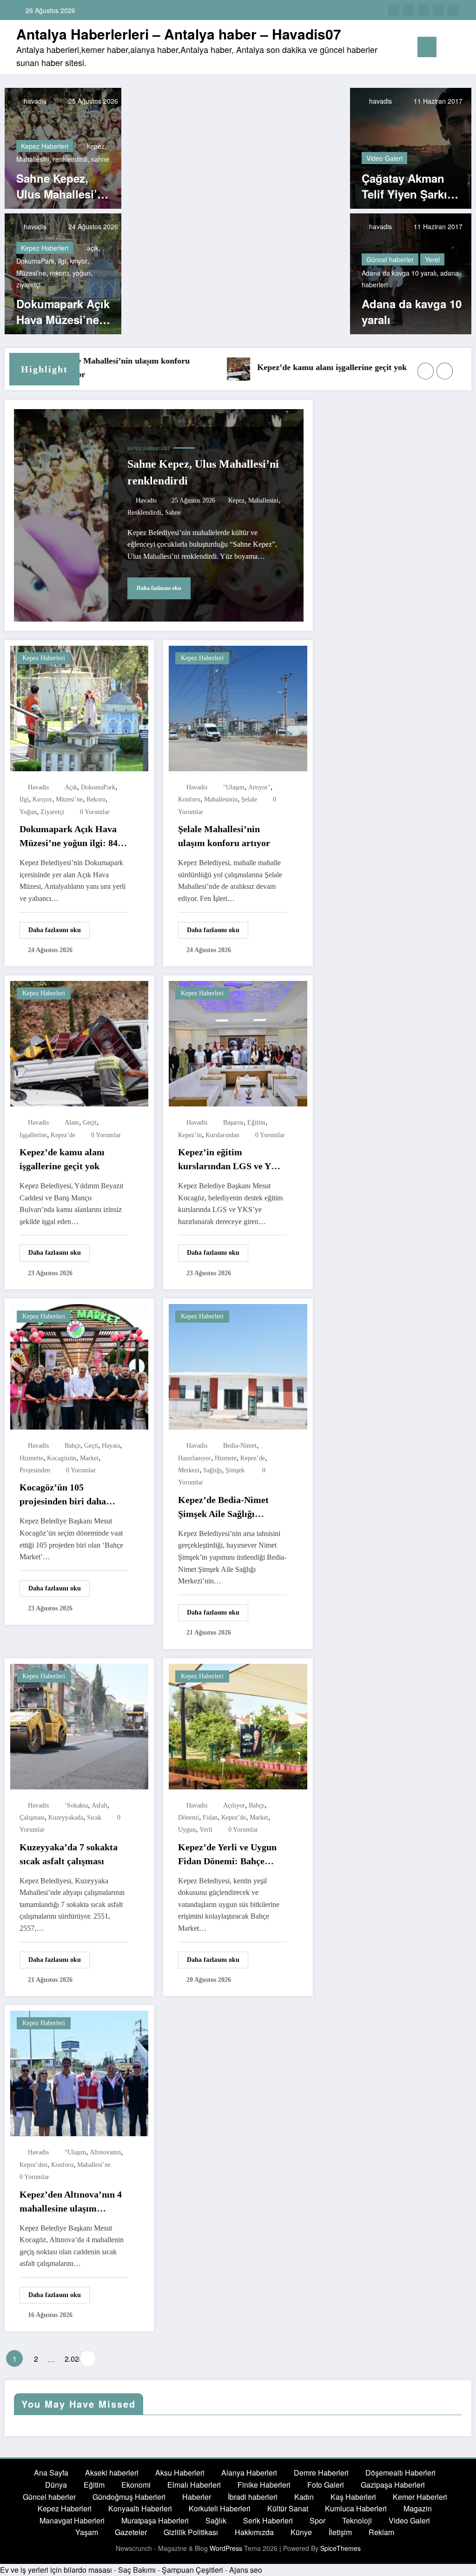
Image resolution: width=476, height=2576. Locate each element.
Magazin (418, 2508)
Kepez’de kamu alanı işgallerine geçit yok (288, 367)
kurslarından (222, 1135)
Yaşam (87, 2532)
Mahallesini (33, 159)
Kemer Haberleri (420, 2497)
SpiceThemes (340, 2548)
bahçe (73, 1446)
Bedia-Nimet (240, 1446)
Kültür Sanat (288, 2508)
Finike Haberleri (264, 2485)
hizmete (226, 1458)
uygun (187, 1830)
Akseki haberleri (112, 2473)
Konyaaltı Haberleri (140, 2508)
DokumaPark (35, 261)
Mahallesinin (221, 799)
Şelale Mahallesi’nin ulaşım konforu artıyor (81, 368)
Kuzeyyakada (66, 1818)
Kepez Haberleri (45, 146)
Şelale (249, 799)
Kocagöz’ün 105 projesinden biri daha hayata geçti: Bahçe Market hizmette (63, 1495)
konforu (189, 799)
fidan (210, 1818)
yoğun (82, 273)
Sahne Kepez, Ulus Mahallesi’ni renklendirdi (62, 186)
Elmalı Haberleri (194, 2485)
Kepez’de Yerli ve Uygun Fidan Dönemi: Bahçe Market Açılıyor (227, 1855)
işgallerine (33, 1135)
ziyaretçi (28, 285)
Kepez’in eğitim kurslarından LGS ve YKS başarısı (231, 1160)
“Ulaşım (234, 787)
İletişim (340, 2532)
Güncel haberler (390, 259)
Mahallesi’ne (94, 2165)
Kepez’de (63, 1135)
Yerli (206, 1830)
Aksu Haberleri (180, 2473)
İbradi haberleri (253, 2497)
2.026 (70, 2359)
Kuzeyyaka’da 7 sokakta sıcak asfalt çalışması (69, 1854)
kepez (96, 146)
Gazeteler (131, 2532)
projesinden (35, 1470)
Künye (301, 2532)
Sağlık (216, 2520)
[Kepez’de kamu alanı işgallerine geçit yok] (79, 1043)
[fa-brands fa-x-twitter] (409, 10)
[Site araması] (448, 49)
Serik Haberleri (268, 2520)
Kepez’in (190, 1135)
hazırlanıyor (195, 1458)
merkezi (189, 1470)
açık (93, 248)
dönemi (188, 1818)
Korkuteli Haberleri (220, 2508)
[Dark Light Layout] (463, 47)
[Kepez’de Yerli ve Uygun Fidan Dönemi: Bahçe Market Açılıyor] (238, 1725)
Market (89, 1458)
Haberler (197, 2497)
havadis (34, 101)
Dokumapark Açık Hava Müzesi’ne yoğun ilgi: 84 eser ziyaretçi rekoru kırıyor (63, 312)
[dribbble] (423, 10)
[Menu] (427, 47)
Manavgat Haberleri (72, 2520)
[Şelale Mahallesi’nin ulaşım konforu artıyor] (238, 707)
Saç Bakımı (137, 2570)
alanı (72, 1122)
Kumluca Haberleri (356, 2508)
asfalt (99, 1805)
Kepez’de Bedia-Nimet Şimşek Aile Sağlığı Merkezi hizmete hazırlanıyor (223, 1508)
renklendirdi (70, 159)
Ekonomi (136, 2485)
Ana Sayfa (51, 2473)
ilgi (62, 261)
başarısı (233, 1122)
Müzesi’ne (31, 273)
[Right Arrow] (445, 371)
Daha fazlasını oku (159, 588)
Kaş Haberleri (353, 2497)
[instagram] (438, 10)
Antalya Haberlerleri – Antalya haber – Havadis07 (179, 34)
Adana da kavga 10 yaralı (399, 273)
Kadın (304, 2497)
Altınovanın (105, 2152)
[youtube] (453, 10)
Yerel (432, 259)
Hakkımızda (254, 2532)
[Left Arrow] (426, 371)
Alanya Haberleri (249, 2473)
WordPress (226, 2548)
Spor (317, 2520)
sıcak (94, 1818)
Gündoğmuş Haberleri (129, 2497)
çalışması (32, 1818)
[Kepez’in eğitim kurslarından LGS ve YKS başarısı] (238, 1043)
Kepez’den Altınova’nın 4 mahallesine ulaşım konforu (71, 2202)
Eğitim (94, 2485)
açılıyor (234, 1805)
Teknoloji (357, 2520)
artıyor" (259, 787)
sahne (100, 159)
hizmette (31, 1458)
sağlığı (212, 1470)
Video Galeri (384, 158)
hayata (111, 1446)
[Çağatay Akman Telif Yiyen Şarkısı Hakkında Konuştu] (411, 147)
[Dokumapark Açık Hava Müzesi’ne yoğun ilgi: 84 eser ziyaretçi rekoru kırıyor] (79, 707)
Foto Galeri (326, 2485)
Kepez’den (33, 2165)
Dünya (56, 2485)
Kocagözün (62, 1458)
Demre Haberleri (321, 2473)
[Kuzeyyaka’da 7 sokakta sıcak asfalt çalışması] (79, 1725)
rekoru (59, 273)
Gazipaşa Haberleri (393, 2485)
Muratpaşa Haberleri (155, 2520)
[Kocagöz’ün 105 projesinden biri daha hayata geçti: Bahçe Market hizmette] (79, 1366)
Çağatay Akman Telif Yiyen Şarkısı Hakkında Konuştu (410, 186)
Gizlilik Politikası (191, 2532)
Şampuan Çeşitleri (192, 2570)
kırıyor (79, 261)
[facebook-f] (394, 10)
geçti (91, 1446)
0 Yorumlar (95, 812)
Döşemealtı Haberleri (400, 2473)
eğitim (256, 1122)
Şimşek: (236, 1470)
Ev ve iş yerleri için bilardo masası (56, 2570)
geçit (90, 1122)
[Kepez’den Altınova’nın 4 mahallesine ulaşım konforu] (79, 2073)
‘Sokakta (76, 1805)
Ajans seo (246, 2570)
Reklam (381, 2532)
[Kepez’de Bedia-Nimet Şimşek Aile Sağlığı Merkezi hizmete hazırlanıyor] (238, 1366)
